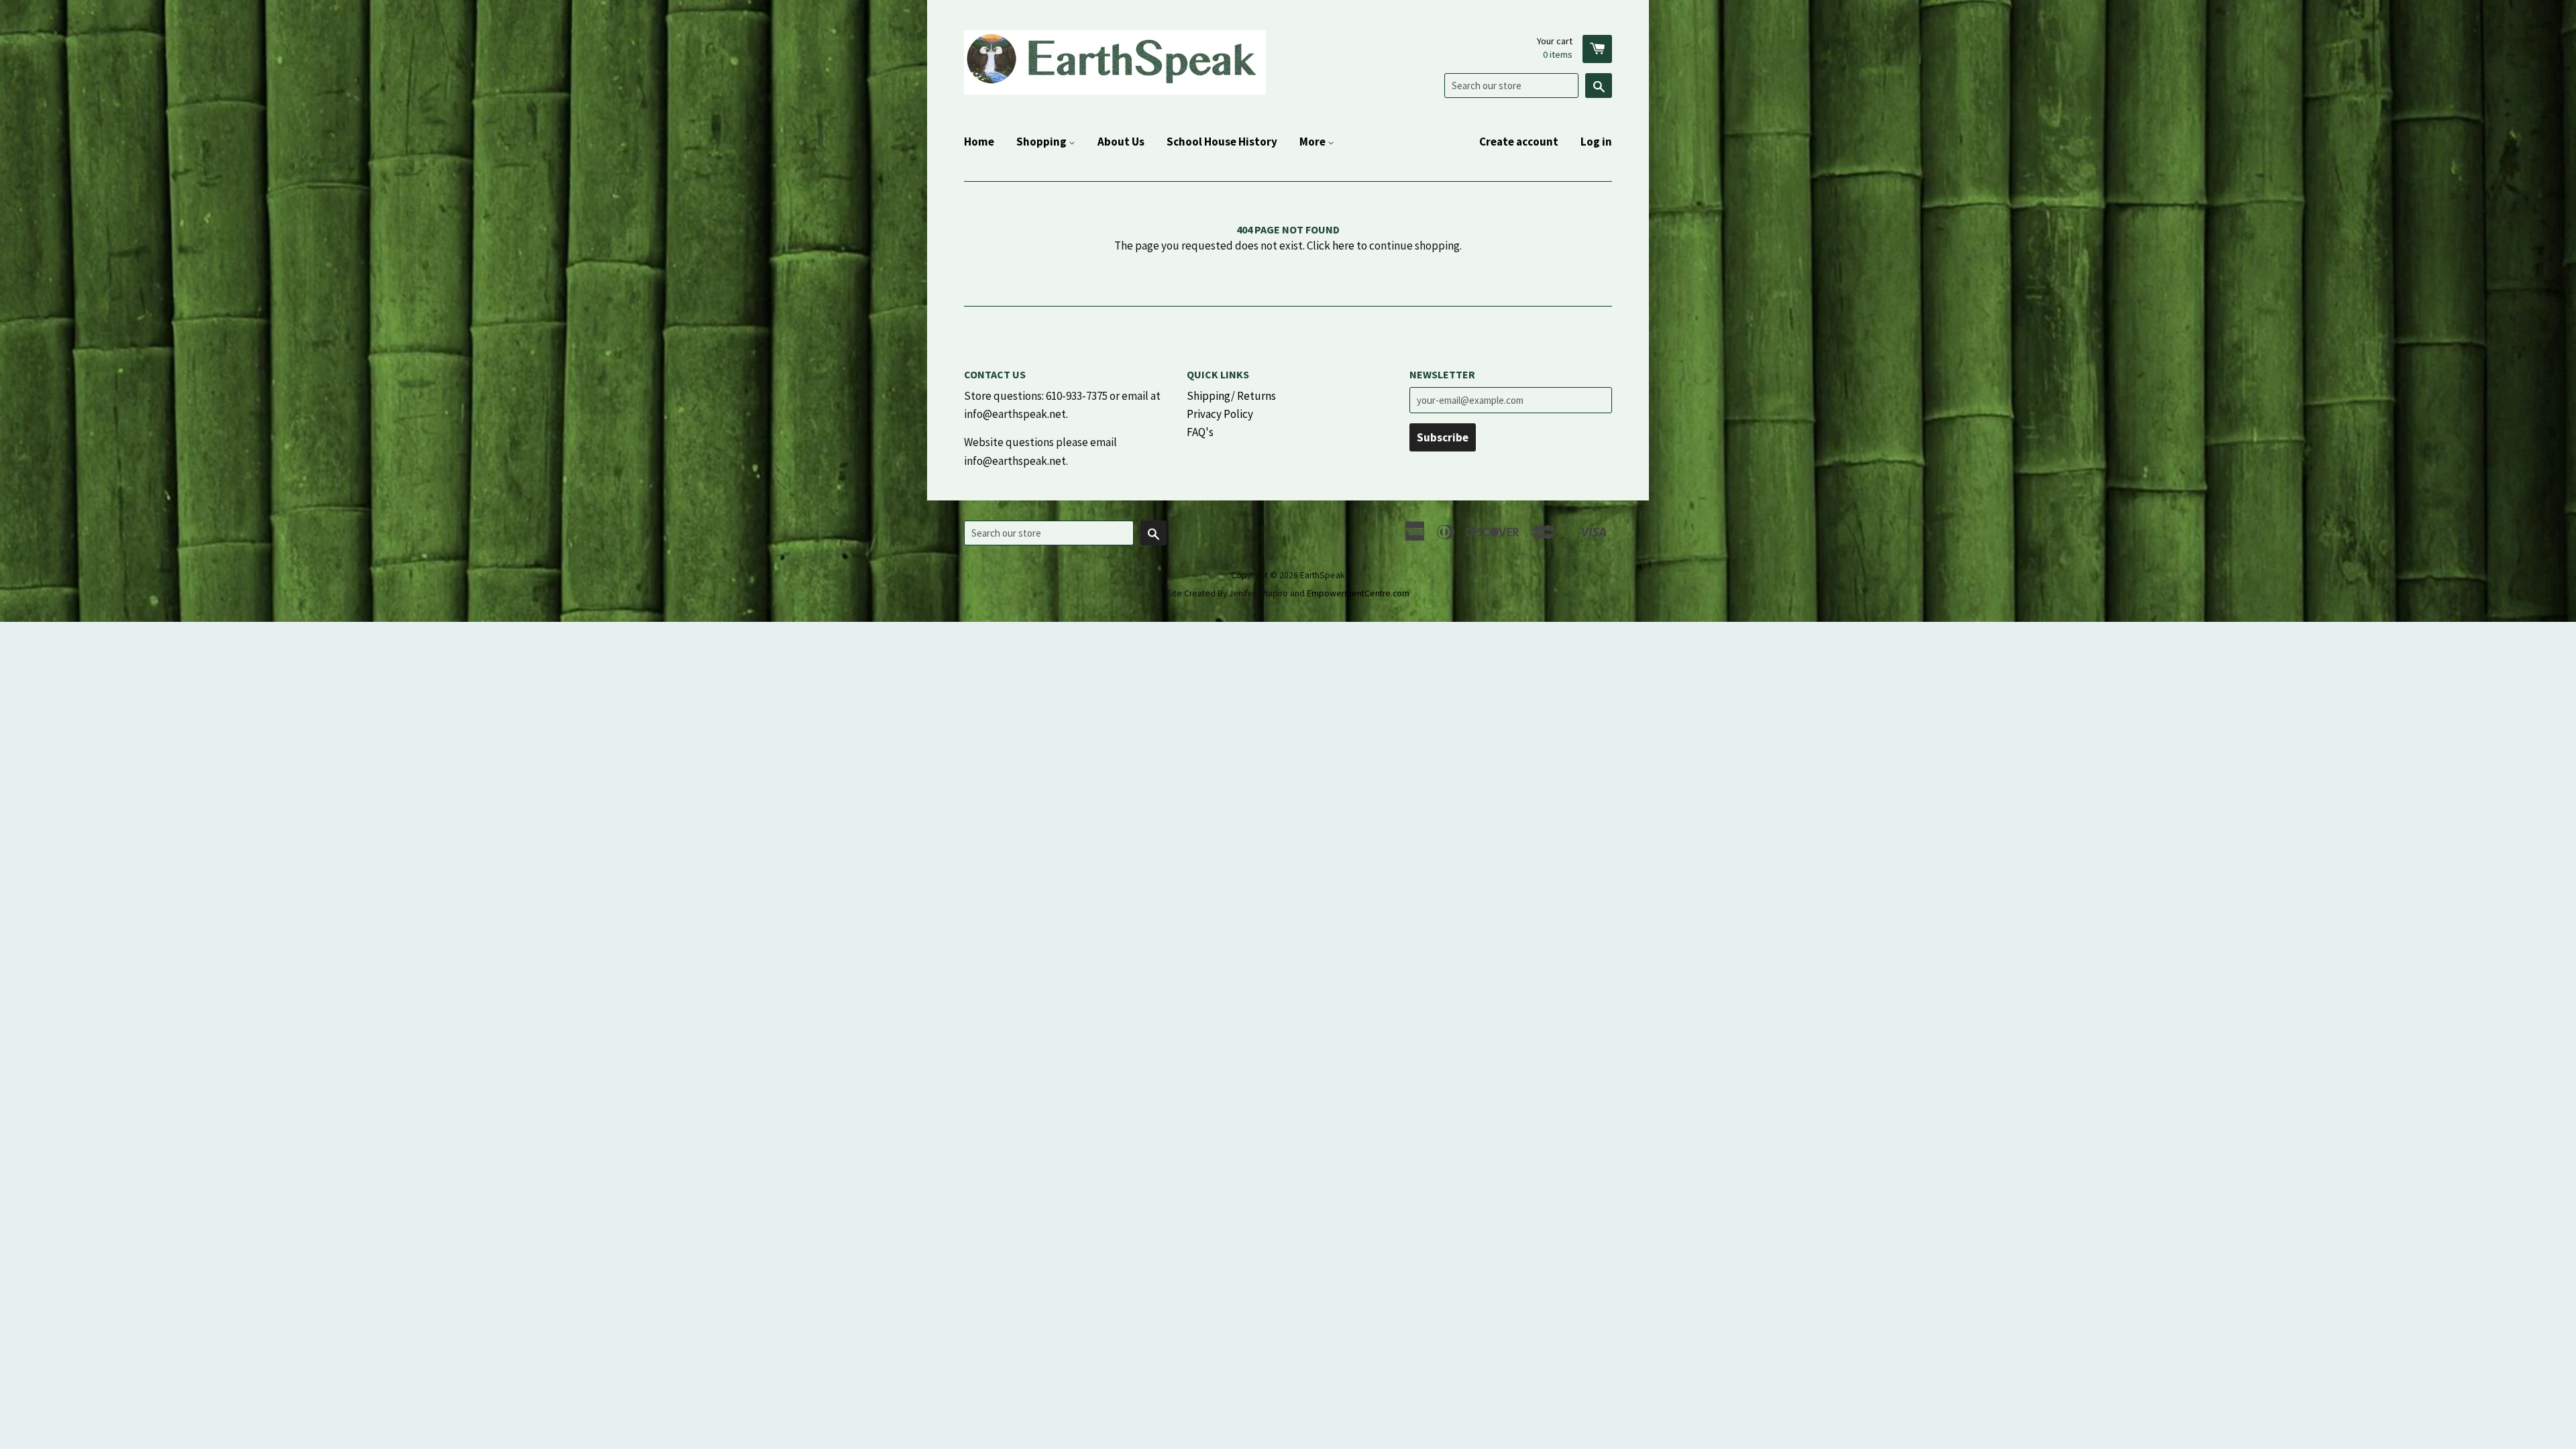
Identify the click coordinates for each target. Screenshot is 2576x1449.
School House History (1222, 142)
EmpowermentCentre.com (1358, 593)
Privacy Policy (1220, 414)
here (1343, 246)
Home (979, 142)
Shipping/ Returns (1231, 396)
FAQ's (1200, 432)
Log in (1596, 142)
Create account (1519, 142)
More (1313, 142)
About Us (1121, 142)
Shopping (1042, 142)
